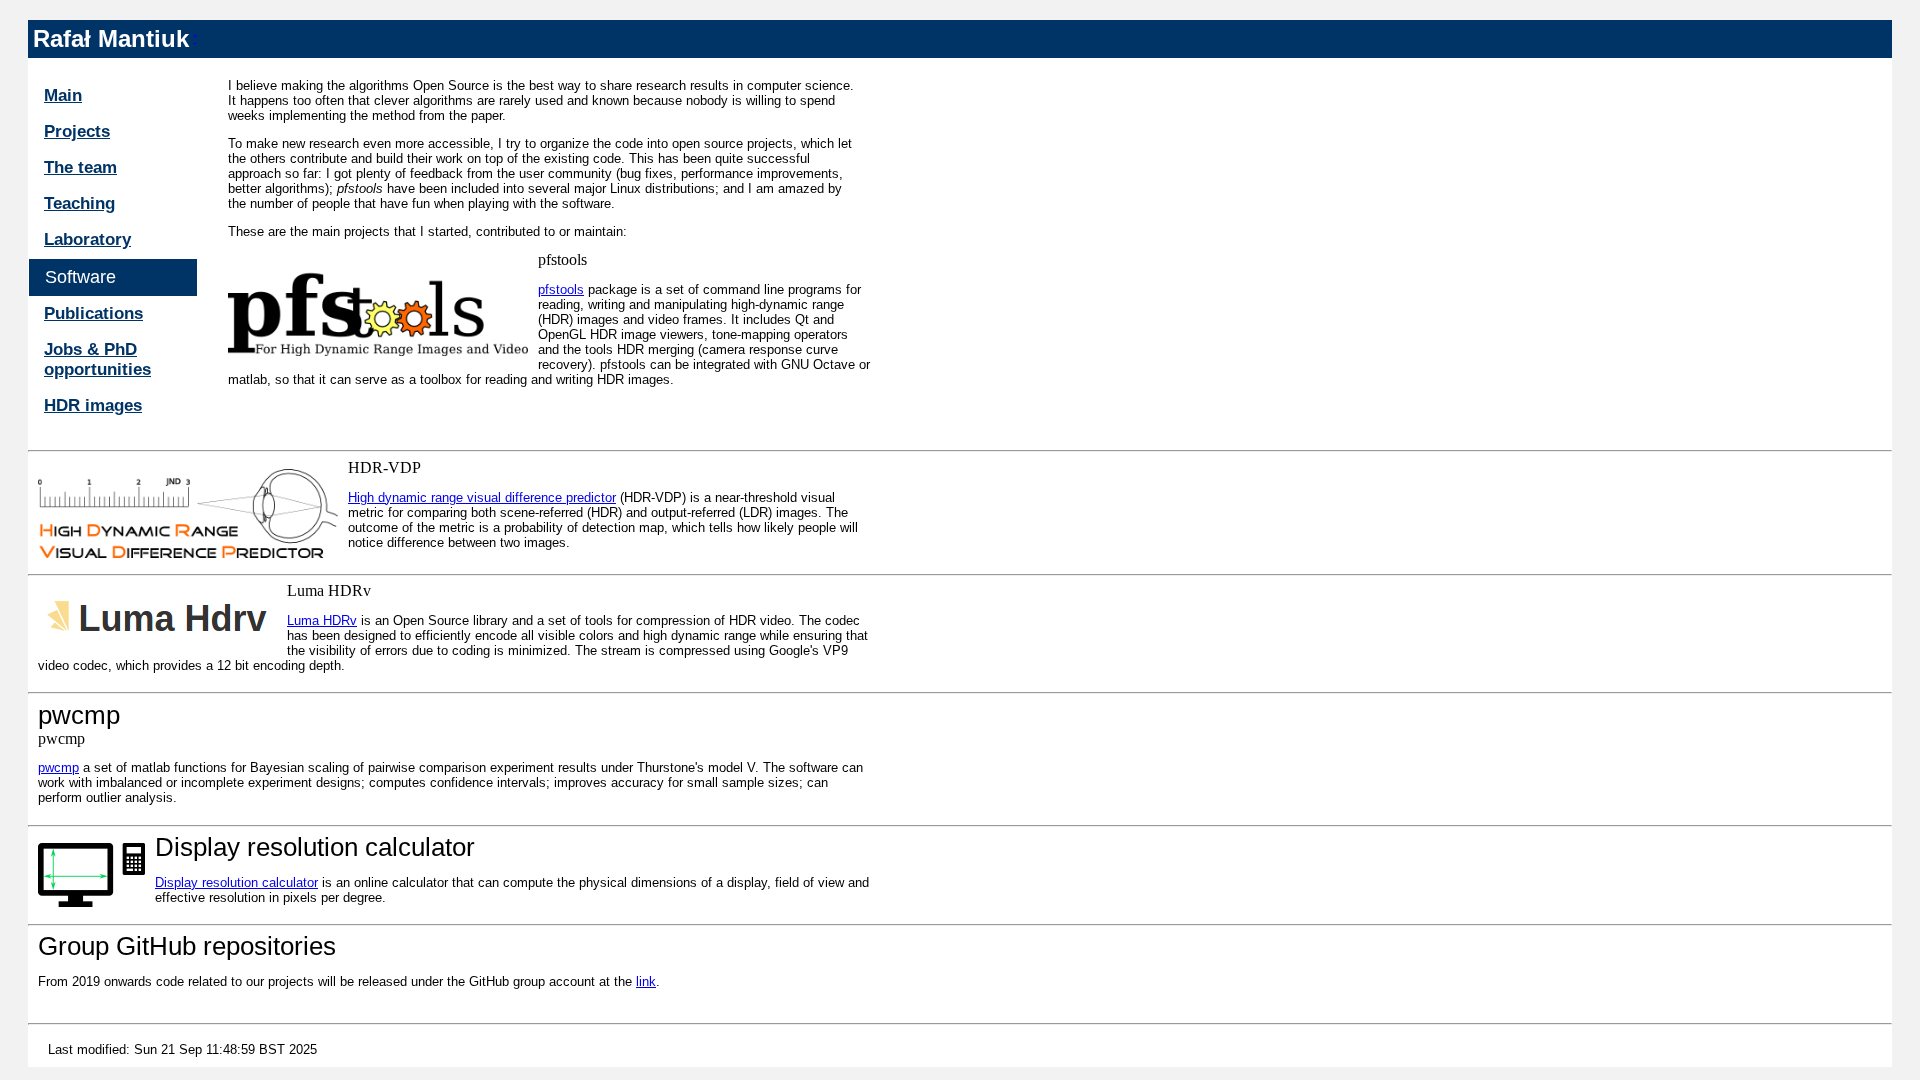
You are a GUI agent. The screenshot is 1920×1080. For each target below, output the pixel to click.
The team (80, 167)
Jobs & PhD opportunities (97, 359)
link (646, 981)
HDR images (93, 405)
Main (63, 95)
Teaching (79, 203)
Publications (93, 313)
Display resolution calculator (236, 882)
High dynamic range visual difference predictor (482, 497)
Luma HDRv (322, 620)
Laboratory (87, 239)
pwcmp (58, 767)
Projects (77, 131)
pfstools (561, 289)
